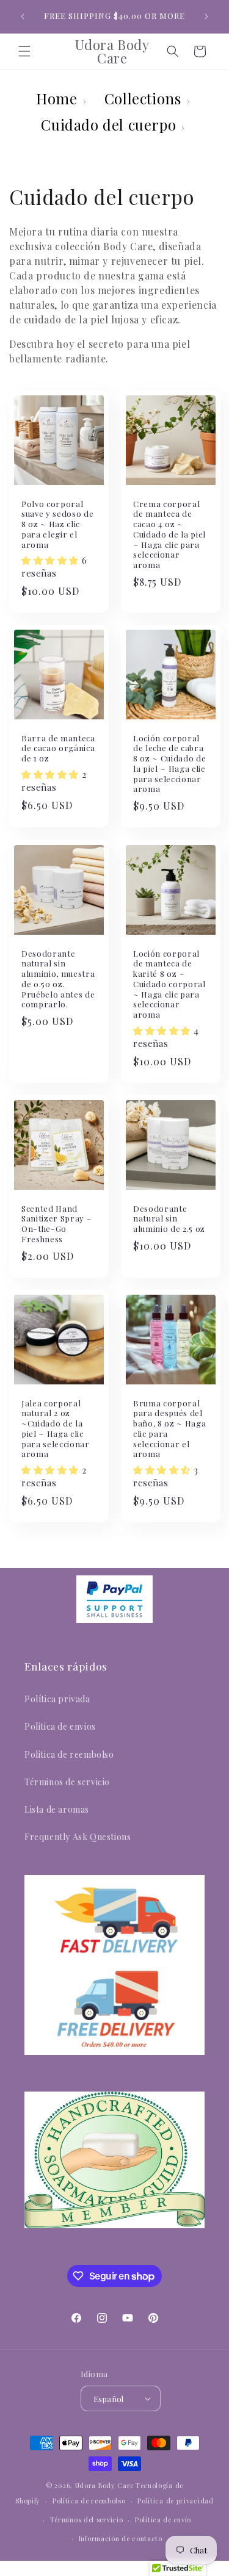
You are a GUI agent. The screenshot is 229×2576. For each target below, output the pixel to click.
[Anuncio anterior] (23, 16)
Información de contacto (121, 2538)
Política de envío (163, 2520)
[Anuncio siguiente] (206, 16)
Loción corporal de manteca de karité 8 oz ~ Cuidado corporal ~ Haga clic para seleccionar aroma (169, 984)
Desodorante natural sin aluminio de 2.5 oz (169, 1218)
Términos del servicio (87, 2520)
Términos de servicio (67, 1782)
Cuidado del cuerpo (108, 124)
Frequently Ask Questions (78, 1837)
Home (56, 98)
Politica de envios (60, 1726)
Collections (143, 98)
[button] (24, 51)
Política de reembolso (89, 2501)
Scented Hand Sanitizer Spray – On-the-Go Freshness (56, 1223)
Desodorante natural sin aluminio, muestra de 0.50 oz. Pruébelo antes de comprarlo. (58, 979)
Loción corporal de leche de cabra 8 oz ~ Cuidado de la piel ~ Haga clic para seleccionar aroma (169, 764)
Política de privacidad (175, 2501)
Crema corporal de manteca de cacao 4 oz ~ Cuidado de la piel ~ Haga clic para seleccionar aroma (169, 534)
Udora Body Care (105, 2485)
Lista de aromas (57, 1809)
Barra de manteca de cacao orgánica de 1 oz (58, 749)
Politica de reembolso (69, 1754)
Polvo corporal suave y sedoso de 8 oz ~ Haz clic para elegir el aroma (57, 524)
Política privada (57, 1699)
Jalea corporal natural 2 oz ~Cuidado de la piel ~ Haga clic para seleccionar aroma (56, 1428)
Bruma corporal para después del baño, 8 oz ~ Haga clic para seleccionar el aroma (169, 1428)
